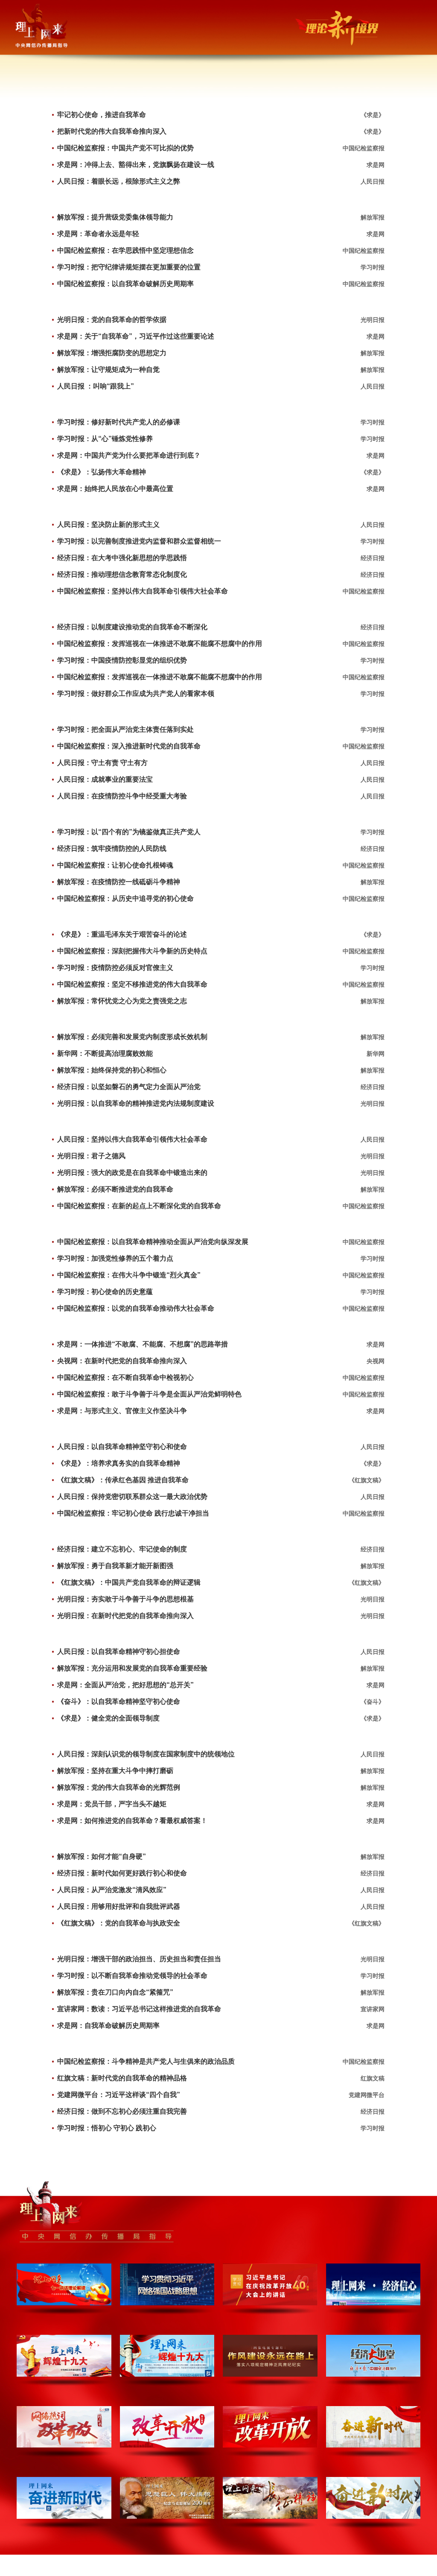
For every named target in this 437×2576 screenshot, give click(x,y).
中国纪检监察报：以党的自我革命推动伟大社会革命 (136, 1308)
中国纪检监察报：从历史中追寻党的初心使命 (125, 898)
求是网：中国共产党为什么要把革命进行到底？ (129, 455)
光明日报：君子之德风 (91, 1156)
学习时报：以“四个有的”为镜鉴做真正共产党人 (129, 832)
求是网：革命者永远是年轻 (98, 234)
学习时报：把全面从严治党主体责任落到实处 (125, 729)
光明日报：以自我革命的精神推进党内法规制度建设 (136, 1103)
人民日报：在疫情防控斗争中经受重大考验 (122, 796)
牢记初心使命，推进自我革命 (102, 115)
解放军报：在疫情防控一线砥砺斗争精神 (119, 882)
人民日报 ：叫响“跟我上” (96, 386)
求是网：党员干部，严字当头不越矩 (112, 1804)
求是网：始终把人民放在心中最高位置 (115, 489)
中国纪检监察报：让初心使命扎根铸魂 (115, 865)
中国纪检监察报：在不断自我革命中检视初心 (125, 1377)
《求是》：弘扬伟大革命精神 (102, 472)
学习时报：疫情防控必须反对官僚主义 (115, 968)
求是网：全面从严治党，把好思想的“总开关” (125, 1685)
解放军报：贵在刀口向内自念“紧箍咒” (115, 1992)
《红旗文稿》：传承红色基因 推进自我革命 (123, 1480)
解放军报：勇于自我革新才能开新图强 (115, 1566)
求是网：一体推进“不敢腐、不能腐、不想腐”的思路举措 (143, 1344)
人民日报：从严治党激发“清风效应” (112, 1890)
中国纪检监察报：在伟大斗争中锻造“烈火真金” (129, 1275)
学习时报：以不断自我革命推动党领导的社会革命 (132, 1976)
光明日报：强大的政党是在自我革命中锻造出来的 (132, 1173)
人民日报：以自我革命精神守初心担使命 (119, 1652)
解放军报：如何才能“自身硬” (102, 1856)
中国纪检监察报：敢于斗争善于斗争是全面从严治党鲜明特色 (149, 1394)
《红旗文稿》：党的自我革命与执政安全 (119, 1923)
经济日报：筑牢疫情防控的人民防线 (112, 848)
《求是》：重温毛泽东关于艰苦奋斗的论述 (122, 934)
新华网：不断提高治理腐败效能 (105, 1053)
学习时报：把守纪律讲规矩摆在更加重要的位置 (129, 267)
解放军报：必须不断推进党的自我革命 (115, 1189)
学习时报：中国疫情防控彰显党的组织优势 (122, 660)
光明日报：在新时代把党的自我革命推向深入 (125, 1616)
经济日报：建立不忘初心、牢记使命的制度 (122, 1549)
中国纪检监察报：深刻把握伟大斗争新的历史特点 (132, 951)
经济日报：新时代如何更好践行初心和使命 (122, 1873)
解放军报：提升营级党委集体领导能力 (115, 217)
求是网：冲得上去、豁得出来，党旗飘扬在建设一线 (136, 165)
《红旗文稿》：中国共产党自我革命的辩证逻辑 (129, 1582)
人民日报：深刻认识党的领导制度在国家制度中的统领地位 (146, 1754)
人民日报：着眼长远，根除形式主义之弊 (119, 181)
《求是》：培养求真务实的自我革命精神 (119, 1463)
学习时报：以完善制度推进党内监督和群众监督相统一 (139, 541)
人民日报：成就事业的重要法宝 (105, 779)
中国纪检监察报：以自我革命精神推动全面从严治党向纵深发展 (153, 1242)
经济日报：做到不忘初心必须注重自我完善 (122, 2111)
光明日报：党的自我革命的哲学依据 (112, 320)
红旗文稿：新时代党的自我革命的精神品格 (122, 2078)
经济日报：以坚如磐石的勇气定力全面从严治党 (129, 1087)
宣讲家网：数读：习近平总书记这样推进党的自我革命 (139, 2009)
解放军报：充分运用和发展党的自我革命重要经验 (132, 1668)
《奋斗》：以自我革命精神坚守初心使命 (119, 1701)
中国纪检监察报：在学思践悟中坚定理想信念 (125, 250)
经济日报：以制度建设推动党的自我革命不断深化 (132, 627)
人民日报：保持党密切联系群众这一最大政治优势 (132, 1497)
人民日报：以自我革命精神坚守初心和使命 (122, 1447)
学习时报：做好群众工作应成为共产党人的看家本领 (136, 694)
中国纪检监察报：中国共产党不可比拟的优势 (125, 148)
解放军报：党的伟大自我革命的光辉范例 (119, 1787)
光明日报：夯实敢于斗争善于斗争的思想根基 (125, 1599)
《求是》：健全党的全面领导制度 (108, 1718)
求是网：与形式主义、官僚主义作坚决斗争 (122, 1411)
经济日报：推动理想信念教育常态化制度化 (122, 574)
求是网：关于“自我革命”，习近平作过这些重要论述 (136, 336)
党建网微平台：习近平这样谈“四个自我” (119, 2095)
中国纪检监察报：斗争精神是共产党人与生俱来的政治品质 (146, 2061)
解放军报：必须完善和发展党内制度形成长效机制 (132, 1037)
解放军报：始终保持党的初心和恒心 (112, 1070)
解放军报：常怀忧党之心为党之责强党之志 (122, 1001)
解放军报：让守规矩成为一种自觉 (108, 369)
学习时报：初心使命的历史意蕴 (105, 1292)
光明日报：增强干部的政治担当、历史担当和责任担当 (139, 1959)
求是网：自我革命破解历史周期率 (108, 2025)
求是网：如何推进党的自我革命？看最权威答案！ (132, 1821)
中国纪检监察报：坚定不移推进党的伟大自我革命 (132, 984)
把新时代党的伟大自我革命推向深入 (112, 131)
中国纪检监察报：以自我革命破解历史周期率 (125, 284)
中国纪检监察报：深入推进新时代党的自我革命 (129, 746)
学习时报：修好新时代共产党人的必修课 (119, 422)
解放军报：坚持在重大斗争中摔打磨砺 (115, 1771)
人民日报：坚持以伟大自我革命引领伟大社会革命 (132, 1139)
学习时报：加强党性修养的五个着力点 (115, 1258)
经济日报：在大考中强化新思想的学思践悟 (122, 558)
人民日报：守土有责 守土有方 (102, 763)
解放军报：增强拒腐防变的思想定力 (112, 353)
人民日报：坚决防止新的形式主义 (108, 524)
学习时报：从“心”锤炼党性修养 (105, 439)
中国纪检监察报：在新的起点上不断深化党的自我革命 (139, 1206)
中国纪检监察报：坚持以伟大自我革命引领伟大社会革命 (143, 591)
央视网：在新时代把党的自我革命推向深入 (122, 1361)
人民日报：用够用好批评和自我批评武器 (119, 1906)
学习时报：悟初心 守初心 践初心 (107, 2128)
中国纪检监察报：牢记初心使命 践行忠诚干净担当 (133, 1513)
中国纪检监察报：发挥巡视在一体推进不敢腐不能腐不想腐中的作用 (160, 644)
